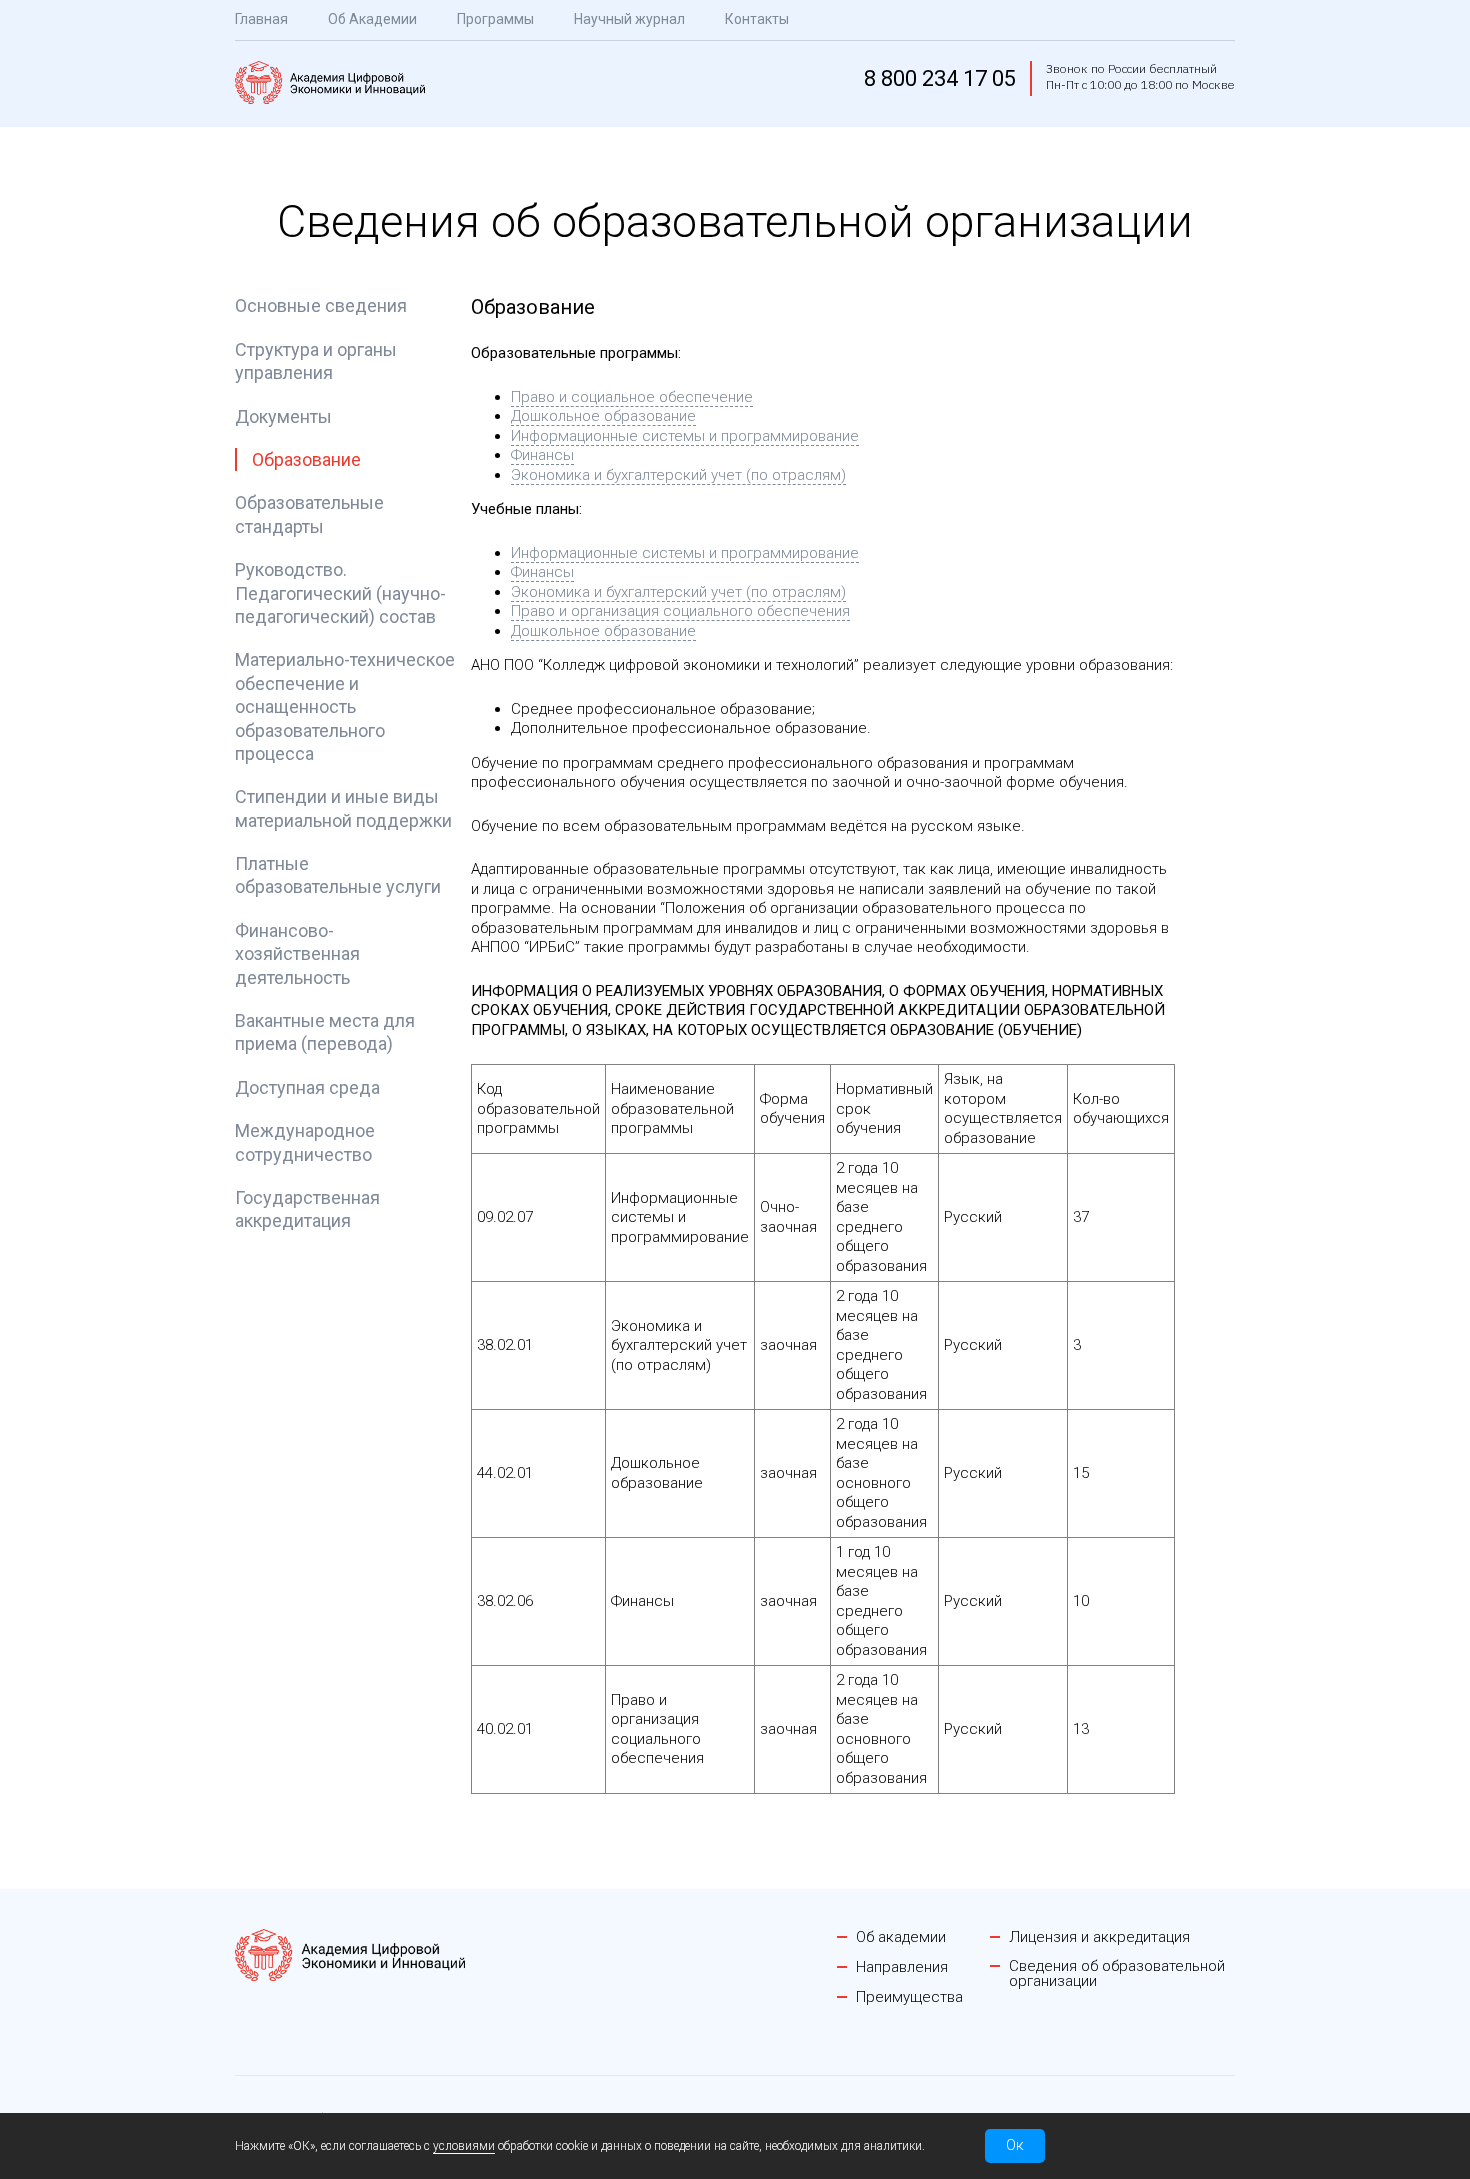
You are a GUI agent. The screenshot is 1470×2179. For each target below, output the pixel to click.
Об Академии (372, 19)
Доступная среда (307, 1087)
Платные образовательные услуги (338, 875)
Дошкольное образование (603, 416)
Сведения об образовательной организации (1117, 1974)
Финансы (542, 455)
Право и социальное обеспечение (632, 397)
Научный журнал (629, 19)
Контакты (757, 19)
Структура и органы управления (316, 361)
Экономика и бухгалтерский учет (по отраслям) (678, 475)
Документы (283, 416)
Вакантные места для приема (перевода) (325, 1032)
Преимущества (909, 1997)
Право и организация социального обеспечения (680, 611)
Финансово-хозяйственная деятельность (297, 954)
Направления (902, 1967)
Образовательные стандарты (309, 514)
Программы (495, 19)
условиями (464, 2146)
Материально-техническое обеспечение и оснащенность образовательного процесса (345, 706)
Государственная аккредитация (307, 1209)
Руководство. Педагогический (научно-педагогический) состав (340, 593)
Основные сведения (321, 305)
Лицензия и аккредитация (1099, 1937)
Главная (261, 19)
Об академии (901, 1937)
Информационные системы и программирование (685, 436)
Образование (306, 459)
